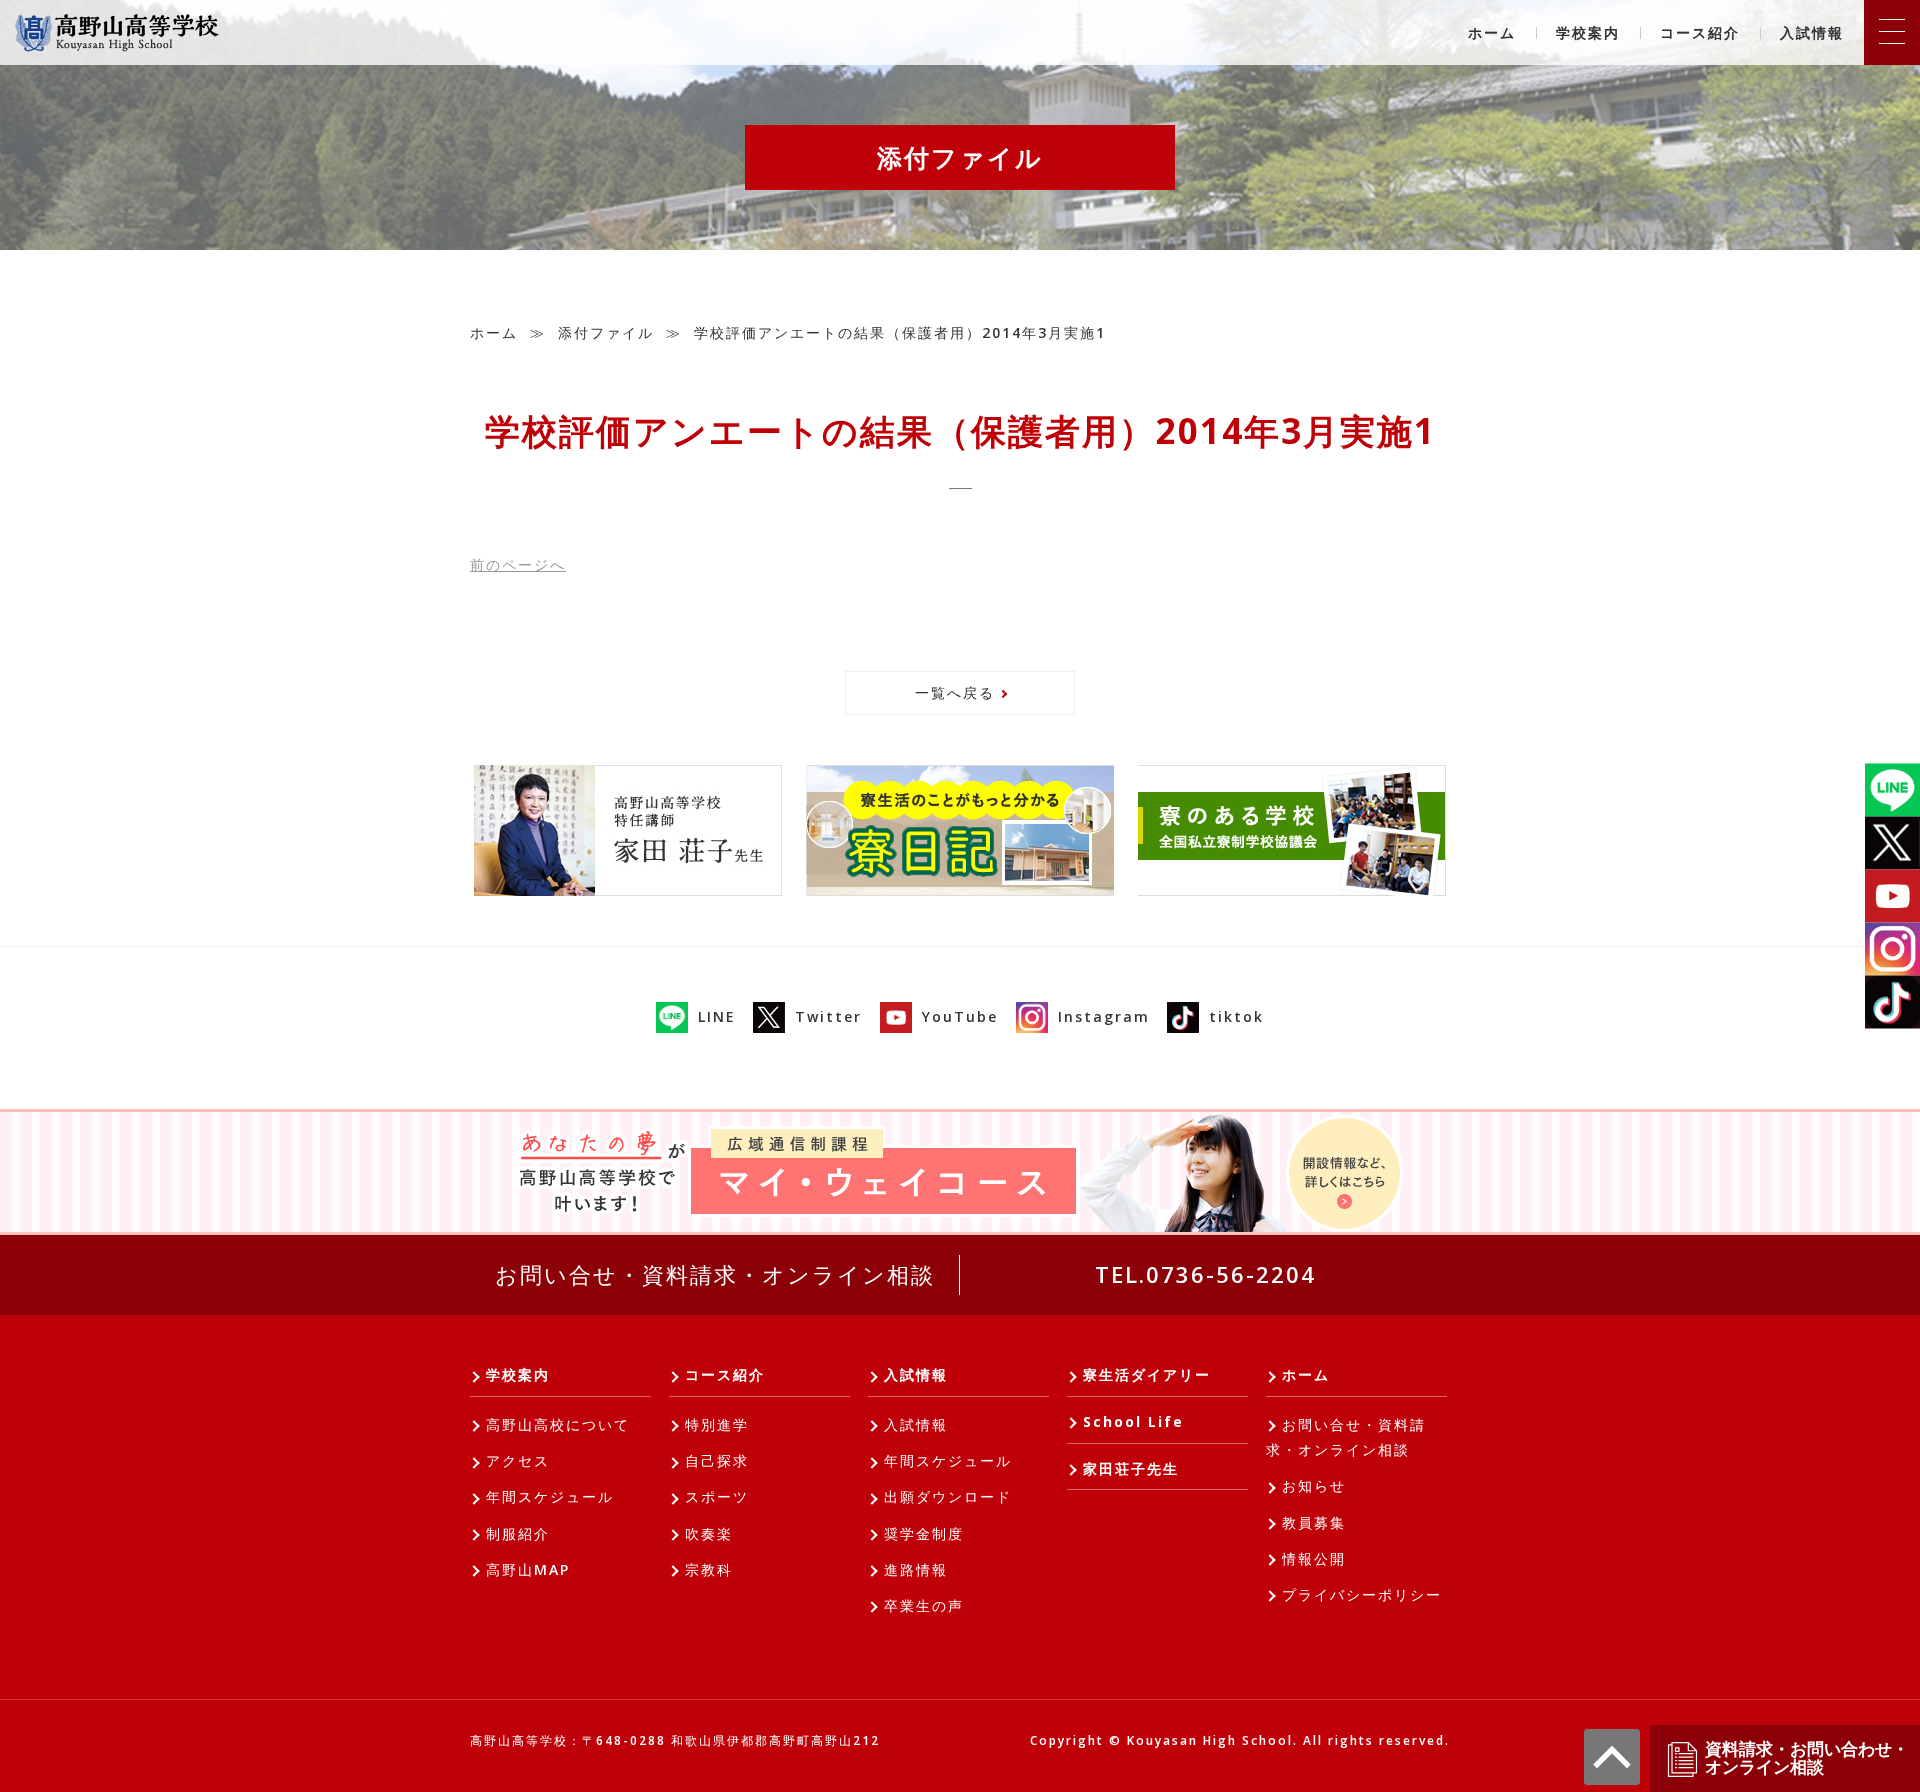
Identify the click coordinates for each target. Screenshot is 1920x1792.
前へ (518, 564)
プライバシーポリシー (1362, 1594)
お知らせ (1314, 1485)
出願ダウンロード (948, 1496)
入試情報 (1812, 32)
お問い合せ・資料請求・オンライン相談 (715, 1274)
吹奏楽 (709, 1533)
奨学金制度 (924, 1533)
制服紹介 (518, 1533)
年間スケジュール (550, 1496)
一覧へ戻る (955, 692)
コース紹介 (1700, 32)
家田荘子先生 (1131, 1468)
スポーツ (717, 1496)
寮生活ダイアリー (1147, 1374)
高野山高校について (558, 1424)
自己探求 (717, 1460)
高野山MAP (528, 1569)
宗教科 (709, 1569)
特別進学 (717, 1424)
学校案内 (1588, 32)
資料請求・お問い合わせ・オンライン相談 (1807, 1758)
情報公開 (1314, 1558)
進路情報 (916, 1569)
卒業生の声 (924, 1605)
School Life (1133, 1421)
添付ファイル (606, 332)
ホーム (1492, 32)
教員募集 (1314, 1522)
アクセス (518, 1460)
